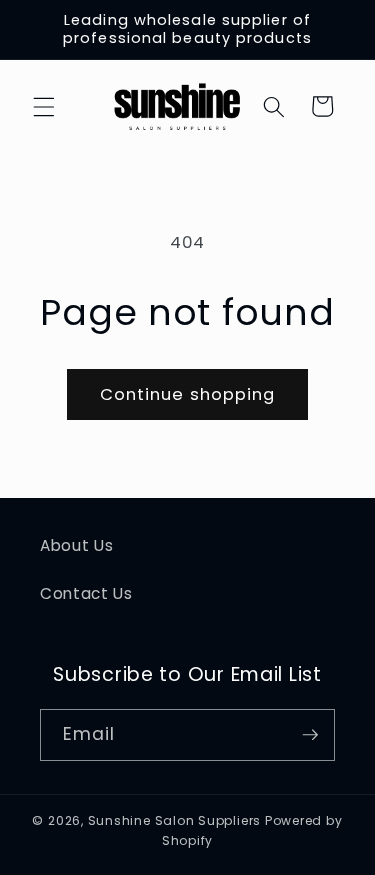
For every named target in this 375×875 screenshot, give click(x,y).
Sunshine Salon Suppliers (174, 820)
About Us (76, 545)
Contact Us (86, 593)
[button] (44, 106)
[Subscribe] (310, 735)
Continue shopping (188, 394)
